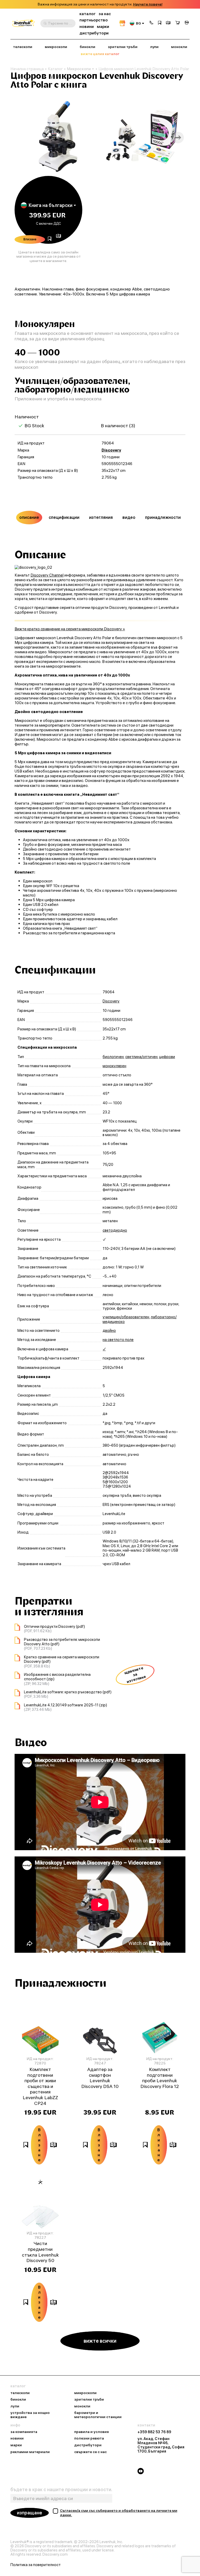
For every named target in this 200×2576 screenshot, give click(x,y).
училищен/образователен (126, 1317)
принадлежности (163, 517)
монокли (179, 47)
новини (87, 26)
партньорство (94, 20)
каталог (87, 14)
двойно (109, 1331)
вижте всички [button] (100, 2341)
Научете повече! (148, 4)
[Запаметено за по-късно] (160, 23)
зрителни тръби (123, 47)
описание (29, 517)
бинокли (87, 47)
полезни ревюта (89, 2438)
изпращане (30, 2513)
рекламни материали (30, 2452)
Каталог (55, 69)
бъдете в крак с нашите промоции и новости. (61, 2490)
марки (103, 26)
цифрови (167, 1057)
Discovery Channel (47, 575)
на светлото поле (118, 1340)
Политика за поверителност (36, 2565)
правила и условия (92, 2432)
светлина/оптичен (141, 1057)
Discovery (111, 450)
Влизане (30, 239)
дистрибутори (94, 33)
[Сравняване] (168, 23)
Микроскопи (79, 69)
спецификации (64, 517)
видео (129, 517)
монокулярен (114, 1066)
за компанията (24, 2432)
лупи (154, 47)
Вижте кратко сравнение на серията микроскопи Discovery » (70, 629)
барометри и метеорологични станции (98, 2415)
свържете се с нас (90, 2452)
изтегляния (101, 517)
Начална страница (27, 69)
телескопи (23, 47)
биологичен (113, 1057)
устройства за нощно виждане (30, 2415)
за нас (105, 14)
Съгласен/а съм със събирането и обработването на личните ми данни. (119, 2513)
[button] (151, 23)
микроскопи (56, 47)
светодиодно (115, 1230)
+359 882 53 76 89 (154, 2432)
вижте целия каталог (100, 54)
